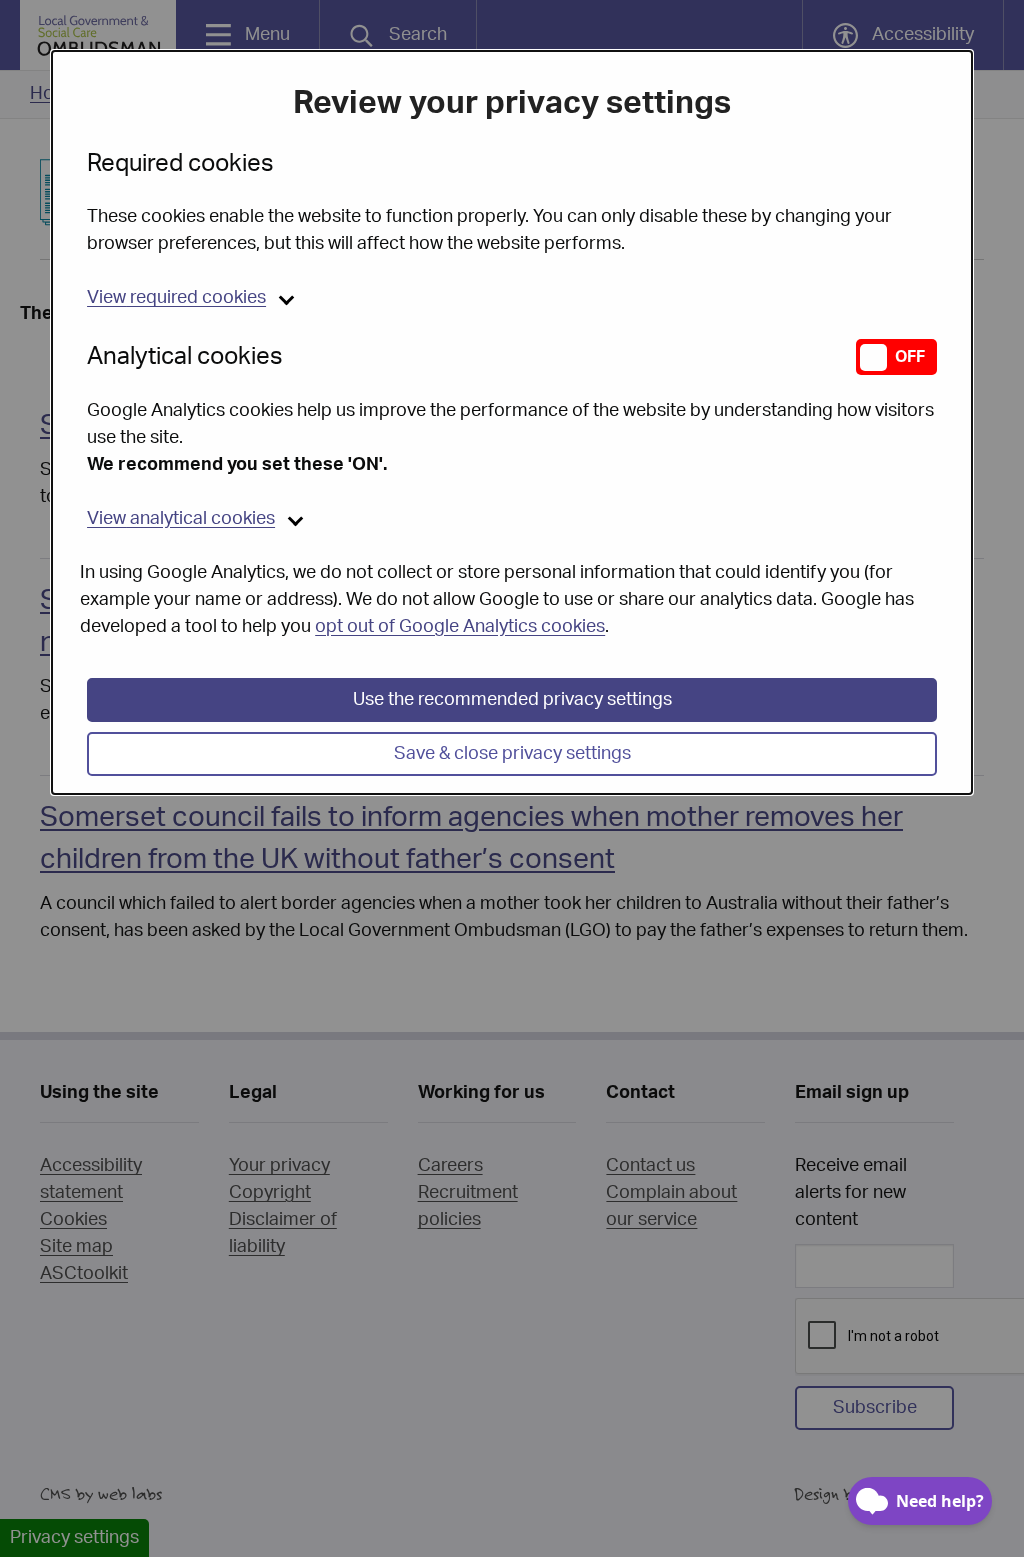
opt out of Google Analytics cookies (460, 627)
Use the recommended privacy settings (512, 700)
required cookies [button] (176, 298)
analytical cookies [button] (181, 519)
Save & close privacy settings (512, 754)
